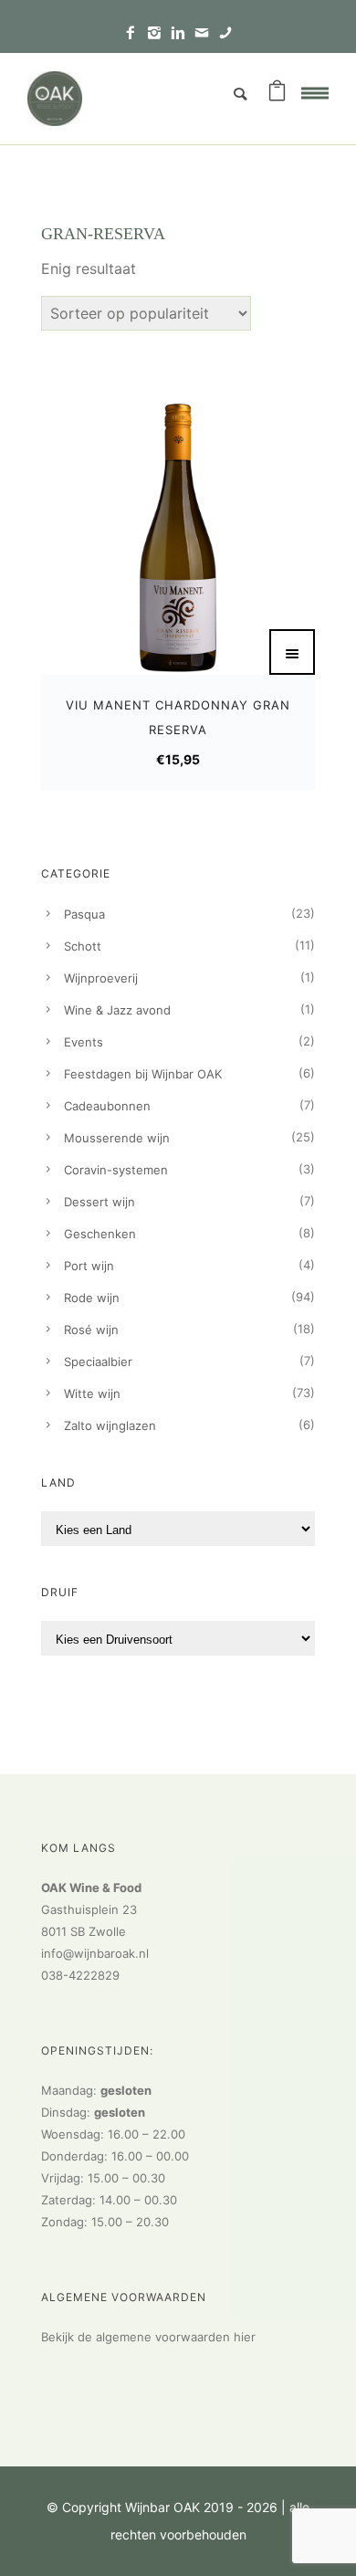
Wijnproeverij (101, 978)
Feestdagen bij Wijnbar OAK (143, 1074)
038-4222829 (80, 1975)
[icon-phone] (225, 33)
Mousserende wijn (117, 1138)
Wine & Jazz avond (117, 1010)
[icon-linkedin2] (183, 33)
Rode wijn (92, 1298)
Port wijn (89, 1266)
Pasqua (84, 914)
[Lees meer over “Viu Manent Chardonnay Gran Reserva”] (292, 652)
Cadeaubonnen (107, 1106)
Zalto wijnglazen (110, 1425)
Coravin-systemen (116, 1170)
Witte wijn (92, 1393)
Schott (83, 946)
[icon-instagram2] (159, 33)
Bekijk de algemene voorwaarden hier (148, 2337)
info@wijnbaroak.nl (95, 1953)
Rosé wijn (91, 1330)
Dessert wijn (99, 1202)
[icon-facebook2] (135, 33)
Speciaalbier (98, 1362)
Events (84, 1042)
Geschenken (100, 1234)
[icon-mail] (206, 33)
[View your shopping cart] (277, 94)
